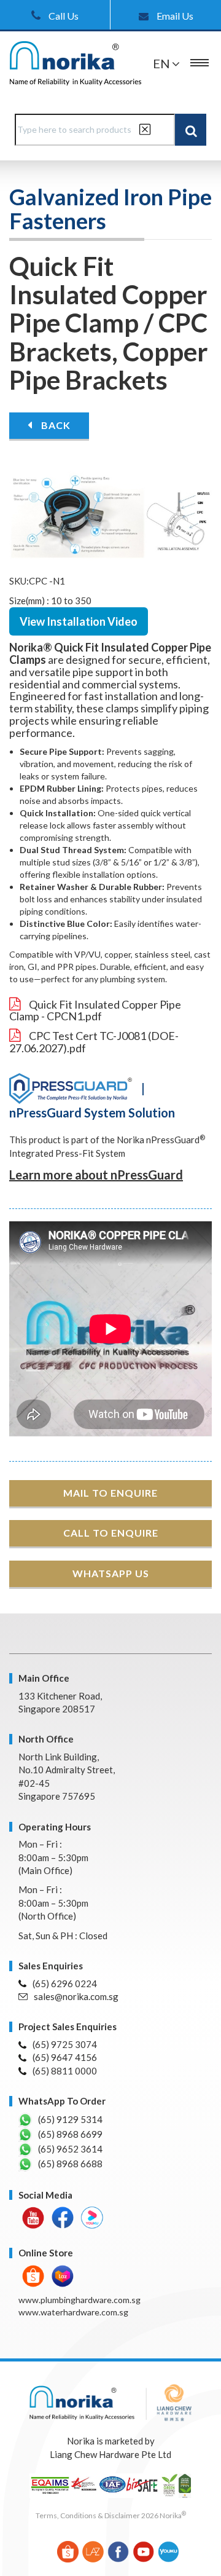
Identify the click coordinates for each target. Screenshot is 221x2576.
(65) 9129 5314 (70, 2119)
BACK (55, 425)
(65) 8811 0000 (65, 2071)
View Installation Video (79, 621)
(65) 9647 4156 (65, 2057)
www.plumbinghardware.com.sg (79, 2300)
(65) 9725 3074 (65, 2044)
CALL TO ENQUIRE (111, 1533)
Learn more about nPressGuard (96, 1175)
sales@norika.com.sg (76, 1996)
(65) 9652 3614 (70, 2149)
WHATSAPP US (111, 1573)
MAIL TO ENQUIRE (110, 1493)
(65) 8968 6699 (70, 2134)
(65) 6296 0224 (65, 1983)
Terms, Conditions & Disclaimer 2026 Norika (111, 2515)
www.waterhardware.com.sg (73, 2312)
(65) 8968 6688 (70, 2164)
